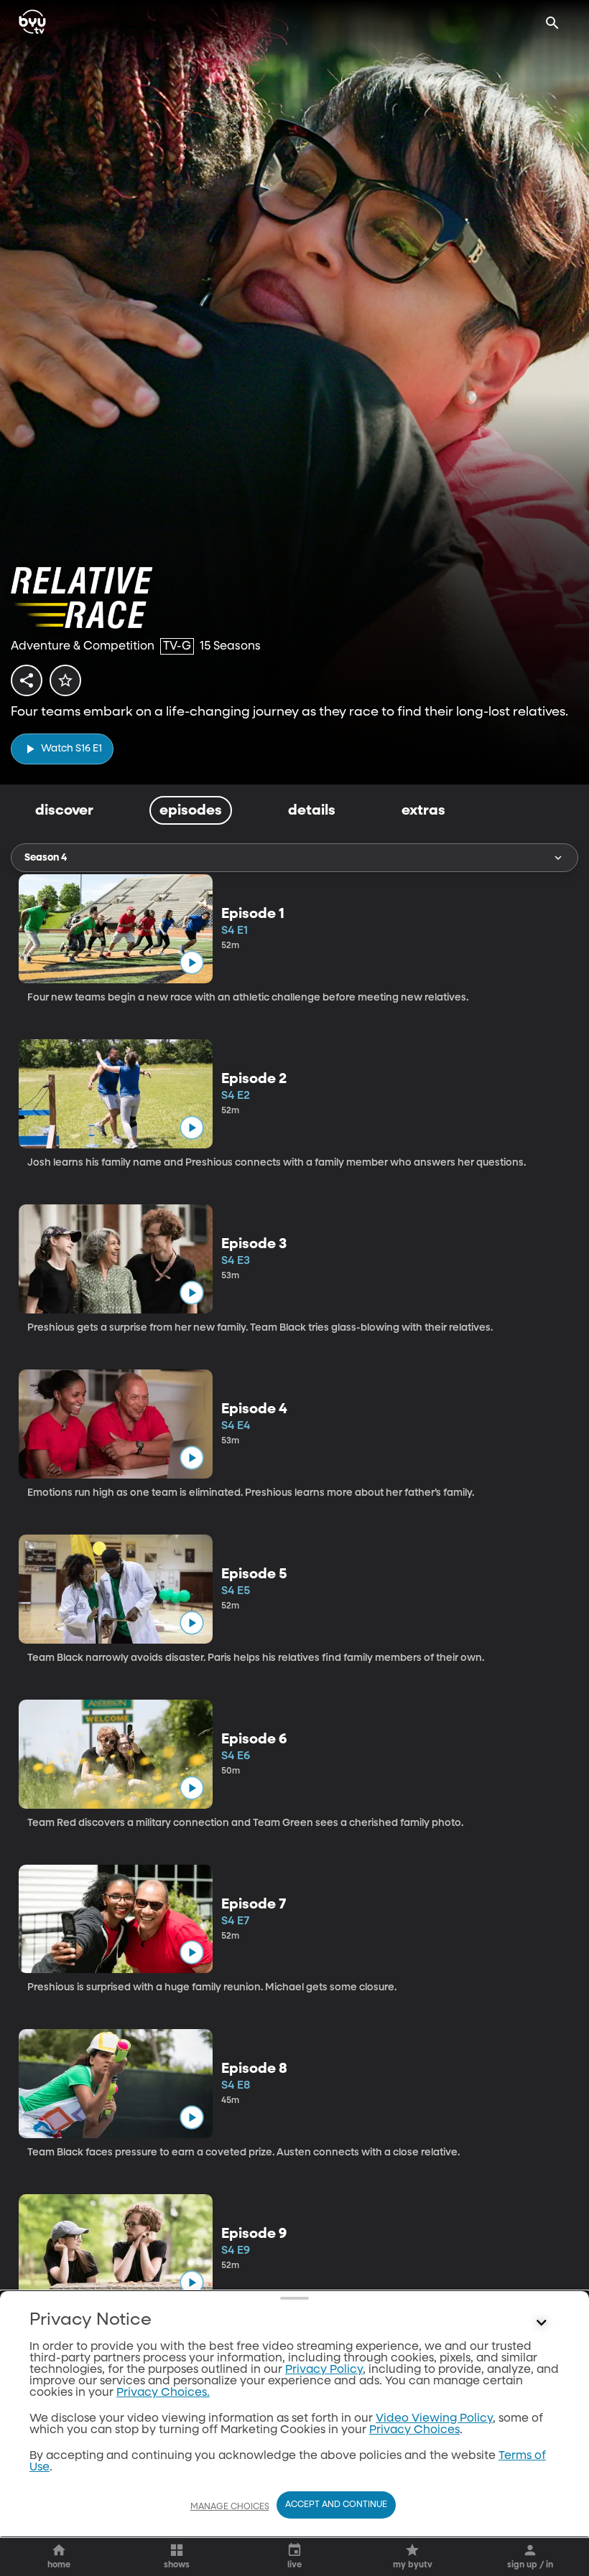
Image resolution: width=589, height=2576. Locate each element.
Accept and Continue (336, 2505)
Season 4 (46, 858)
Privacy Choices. (163, 2393)
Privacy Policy (324, 2370)
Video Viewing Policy (434, 2419)
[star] (65, 680)
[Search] (552, 23)
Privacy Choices (414, 2430)
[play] (191, 963)
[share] (27, 680)
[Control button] (542, 2323)
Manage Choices (230, 2507)
